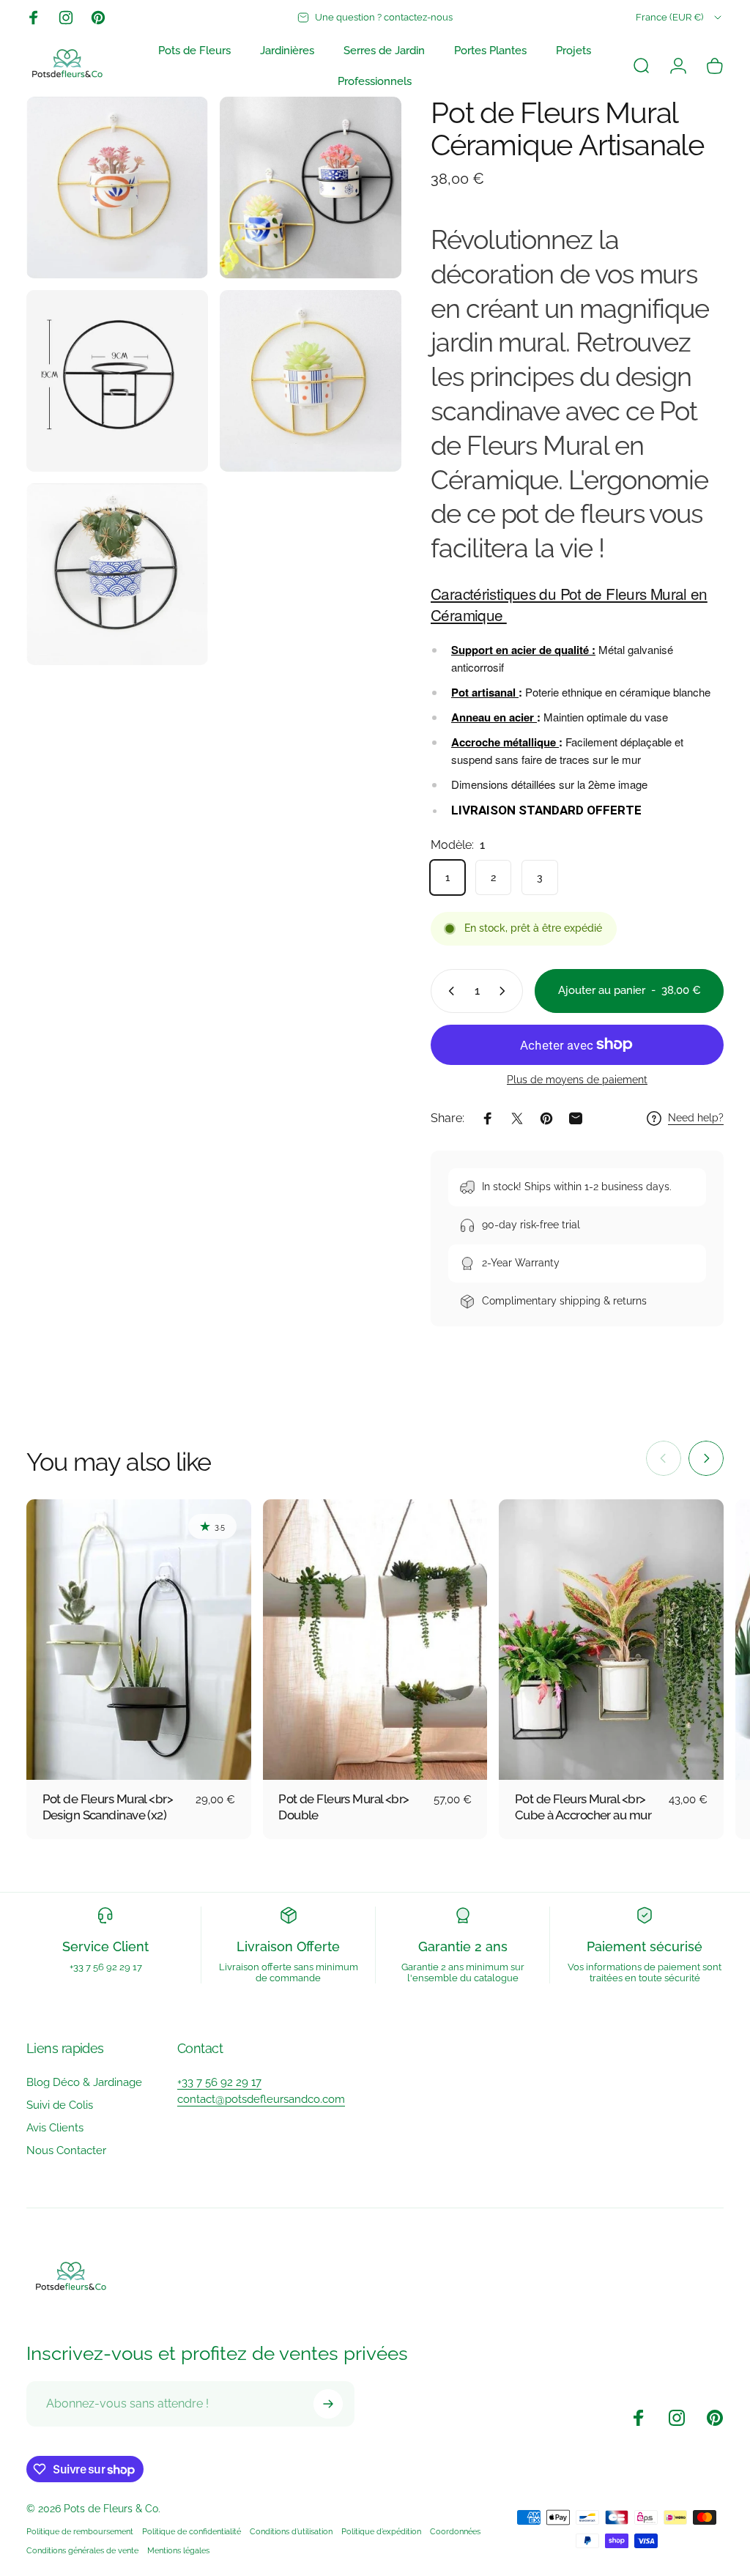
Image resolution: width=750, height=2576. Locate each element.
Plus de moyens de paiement (577, 1080)
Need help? (696, 1118)
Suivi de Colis (60, 2105)
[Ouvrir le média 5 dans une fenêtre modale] (117, 188)
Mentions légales (178, 2550)
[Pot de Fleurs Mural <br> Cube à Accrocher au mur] (611, 1640)
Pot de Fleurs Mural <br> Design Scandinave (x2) (108, 1807)
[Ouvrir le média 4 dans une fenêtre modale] (117, 574)
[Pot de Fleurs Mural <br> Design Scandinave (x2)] (139, 1640)
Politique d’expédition (381, 2531)
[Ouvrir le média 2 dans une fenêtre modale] (117, 381)
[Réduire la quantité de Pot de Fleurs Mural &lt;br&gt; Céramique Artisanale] (448, 991)
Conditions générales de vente (82, 2550)
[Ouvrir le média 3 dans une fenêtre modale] (311, 381)
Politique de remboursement (80, 2531)
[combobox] (680, 18)
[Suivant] (706, 1458)
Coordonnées (455, 2531)
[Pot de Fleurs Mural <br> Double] (375, 1640)
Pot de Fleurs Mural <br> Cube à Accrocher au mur (583, 1807)
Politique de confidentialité (192, 2531)
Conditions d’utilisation (291, 2531)
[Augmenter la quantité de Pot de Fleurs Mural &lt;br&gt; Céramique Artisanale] (505, 991)
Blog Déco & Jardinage (84, 2082)
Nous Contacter (66, 2150)
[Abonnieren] (328, 2404)
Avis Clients (55, 2128)
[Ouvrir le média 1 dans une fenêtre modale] (311, 188)
